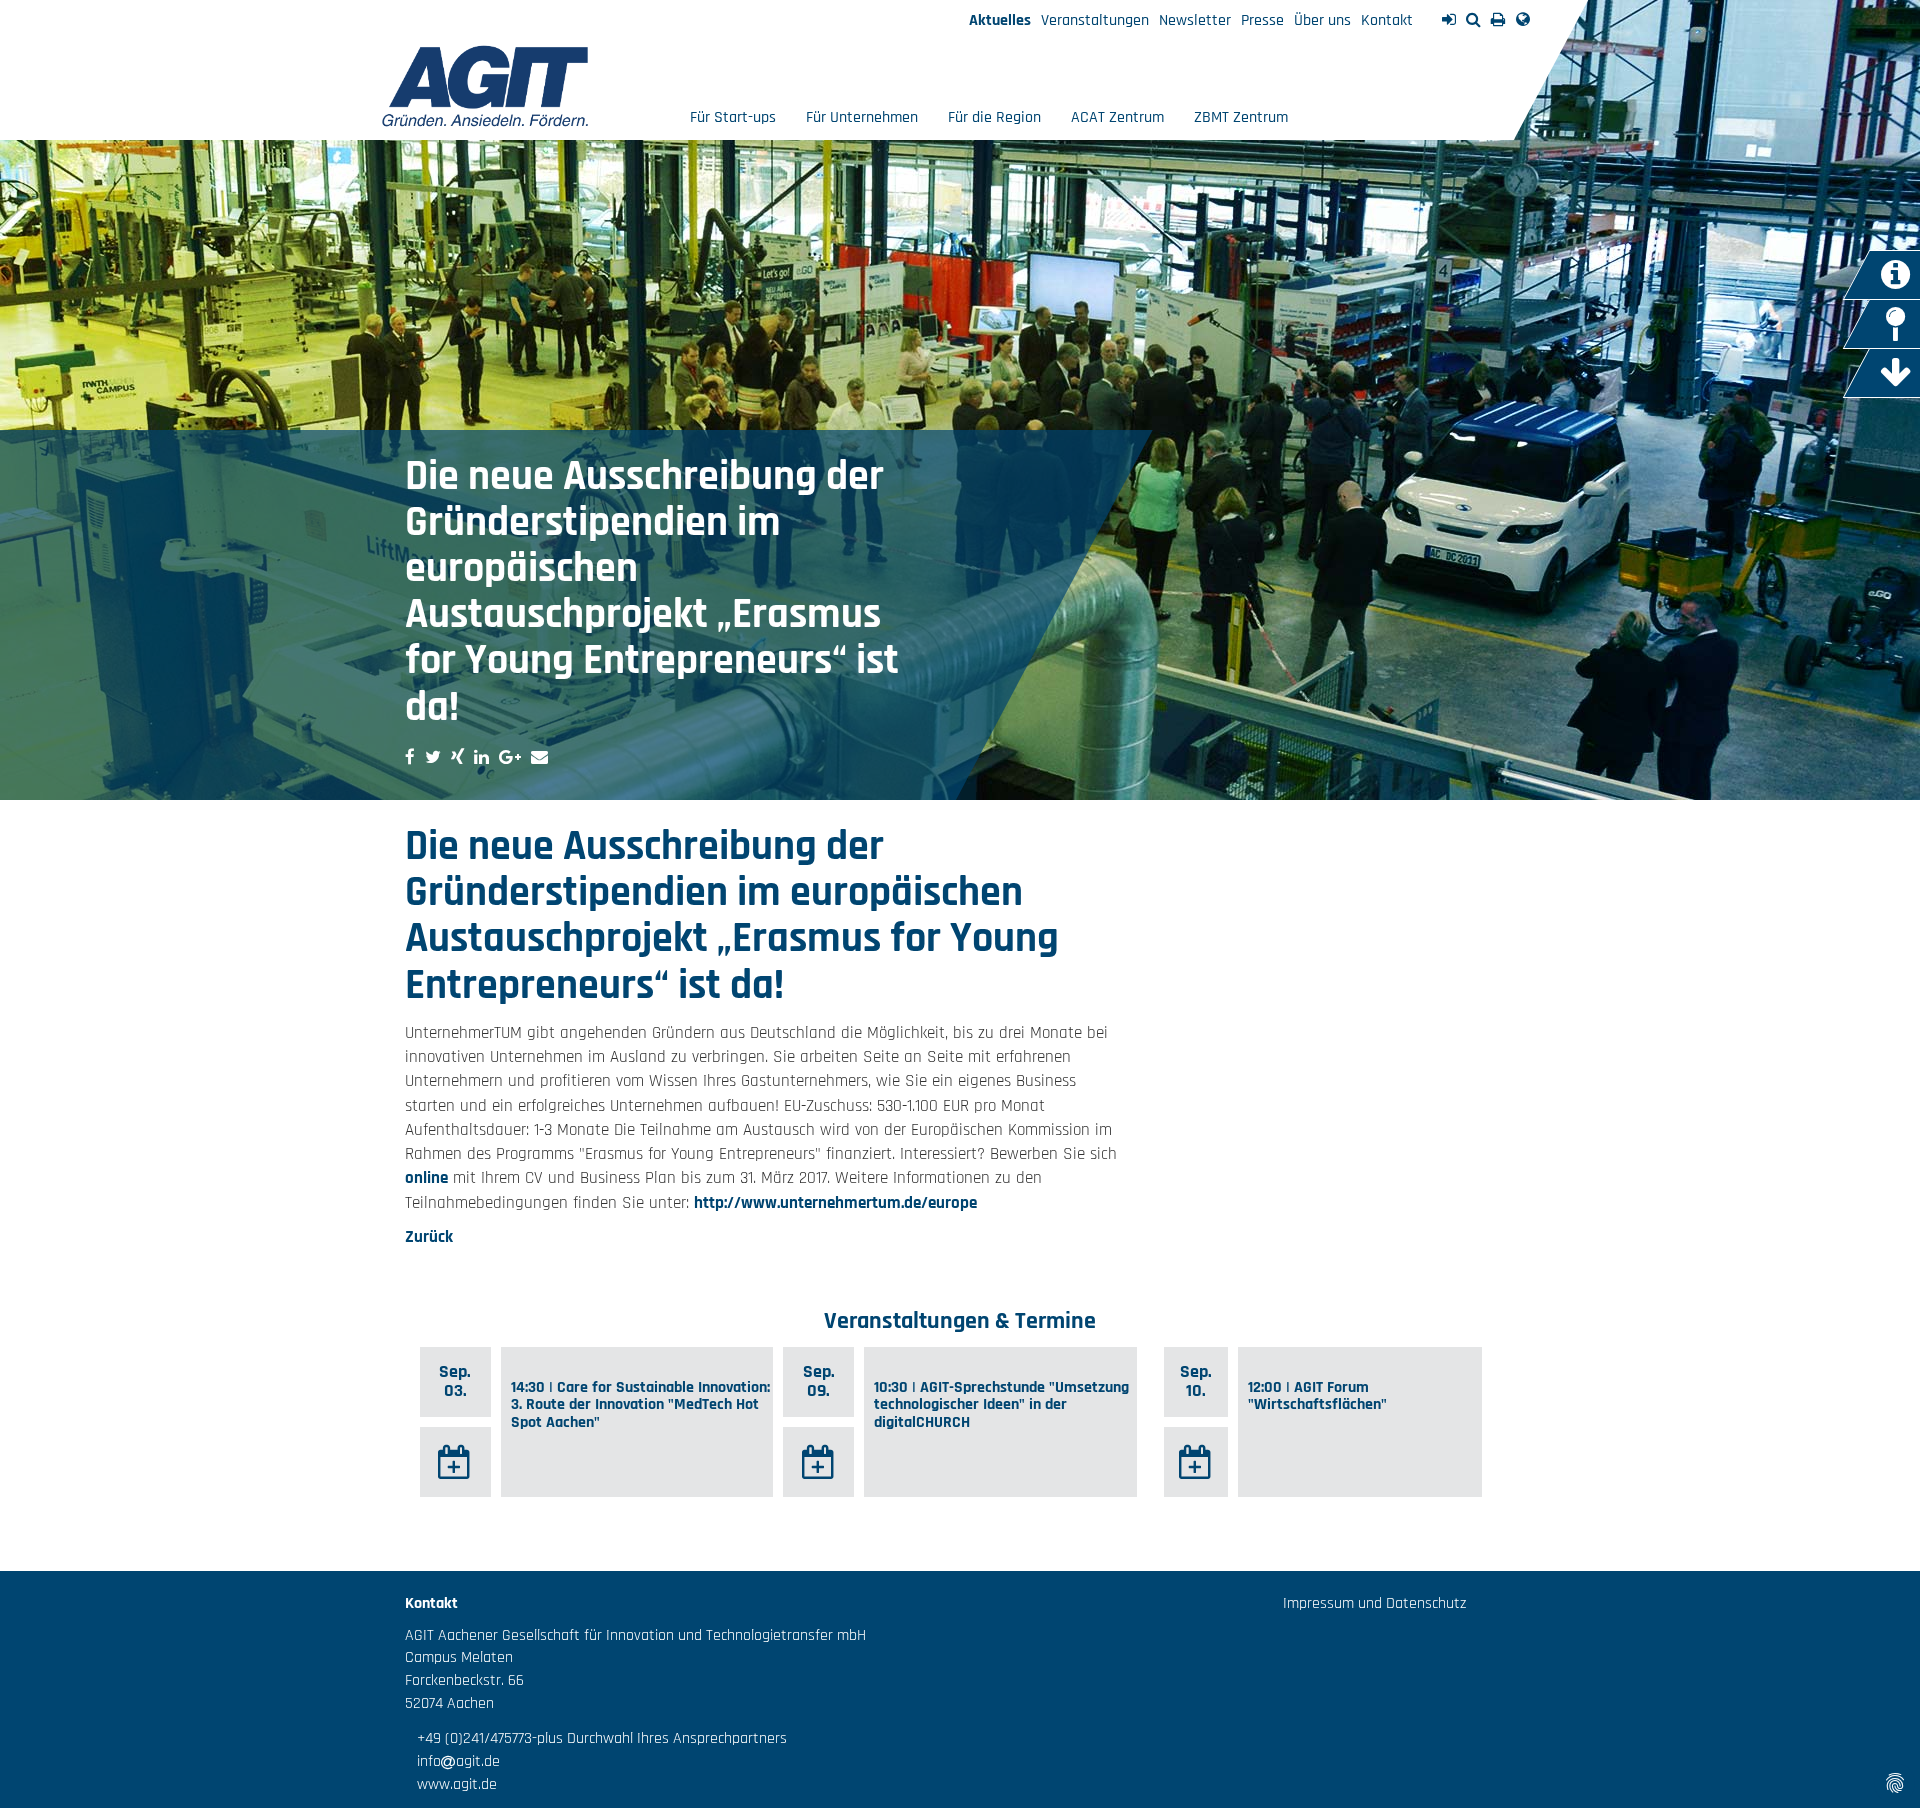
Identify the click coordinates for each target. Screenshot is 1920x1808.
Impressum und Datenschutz (1374, 1603)
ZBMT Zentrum (1241, 117)
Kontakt (1387, 20)
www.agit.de (451, 1784)
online (426, 1178)
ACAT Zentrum (1117, 117)
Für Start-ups (733, 117)
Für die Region (994, 117)
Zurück (429, 1237)
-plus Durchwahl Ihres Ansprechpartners (659, 1738)
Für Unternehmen (862, 117)
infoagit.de (452, 1761)
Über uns (1322, 20)
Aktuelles (1000, 20)
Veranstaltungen (1095, 20)
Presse (1262, 20)
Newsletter (1195, 20)
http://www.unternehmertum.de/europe (835, 1203)
